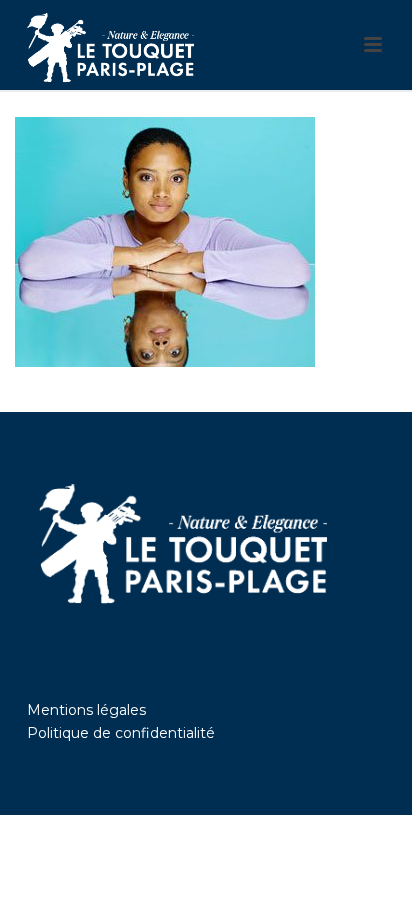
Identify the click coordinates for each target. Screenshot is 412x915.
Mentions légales (86, 710)
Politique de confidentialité (121, 733)
